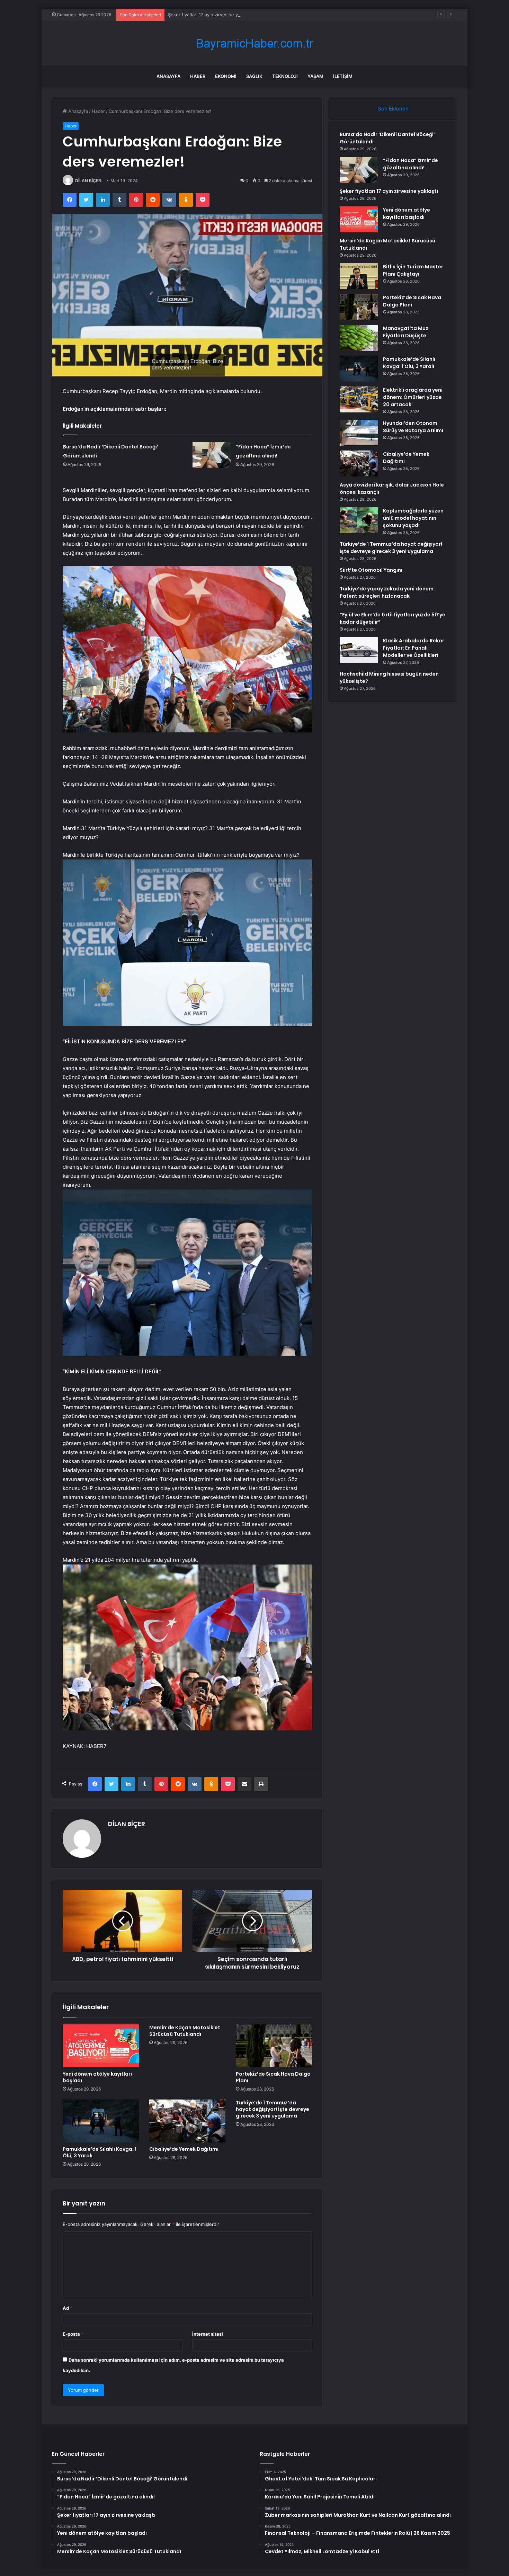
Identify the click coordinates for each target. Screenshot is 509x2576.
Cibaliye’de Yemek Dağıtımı (184, 2149)
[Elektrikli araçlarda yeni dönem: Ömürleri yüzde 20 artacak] (359, 399)
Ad (68, 2308)
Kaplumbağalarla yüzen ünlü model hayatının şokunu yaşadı (413, 518)
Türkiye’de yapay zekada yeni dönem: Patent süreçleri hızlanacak (387, 592)
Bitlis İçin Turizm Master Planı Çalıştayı (413, 270)
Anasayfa (168, 76)
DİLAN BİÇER (88, 181)
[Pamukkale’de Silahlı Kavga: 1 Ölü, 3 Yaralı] (101, 2121)
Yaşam (315, 76)
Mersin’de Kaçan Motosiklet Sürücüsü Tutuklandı (185, 2031)
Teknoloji (285, 76)
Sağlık (254, 76)
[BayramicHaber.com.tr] (254, 43)
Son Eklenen (393, 109)
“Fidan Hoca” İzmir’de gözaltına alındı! (410, 164)
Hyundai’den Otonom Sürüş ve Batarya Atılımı (413, 427)
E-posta (73, 2334)
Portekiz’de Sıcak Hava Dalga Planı (273, 2077)
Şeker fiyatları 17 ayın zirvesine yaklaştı (210, 15)
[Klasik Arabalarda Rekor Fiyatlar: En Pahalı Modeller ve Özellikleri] (359, 650)
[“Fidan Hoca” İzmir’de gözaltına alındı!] (212, 455)
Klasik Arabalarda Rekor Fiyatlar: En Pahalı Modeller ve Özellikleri (414, 648)
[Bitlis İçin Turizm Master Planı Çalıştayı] (359, 276)
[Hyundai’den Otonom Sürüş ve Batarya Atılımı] (359, 433)
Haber (198, 76)
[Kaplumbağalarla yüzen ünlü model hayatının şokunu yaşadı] (359, 520)
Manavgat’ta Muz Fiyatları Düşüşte (406, 332)
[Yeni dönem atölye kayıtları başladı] (101, 2046)
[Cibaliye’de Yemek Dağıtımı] (187, 2121)
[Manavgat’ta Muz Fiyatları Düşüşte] (359, 338)
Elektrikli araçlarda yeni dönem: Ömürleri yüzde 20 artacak (413, 397)
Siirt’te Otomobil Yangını (371, 570)
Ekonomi (226, 76)
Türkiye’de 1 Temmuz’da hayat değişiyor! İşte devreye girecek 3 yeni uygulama (273, 2109)
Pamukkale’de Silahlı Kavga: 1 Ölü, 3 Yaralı (100, 2152)
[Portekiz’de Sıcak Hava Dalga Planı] (274, 2046)
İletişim (343, 76)
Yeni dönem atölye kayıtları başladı (97, 2077)
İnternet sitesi (208, 2334)
